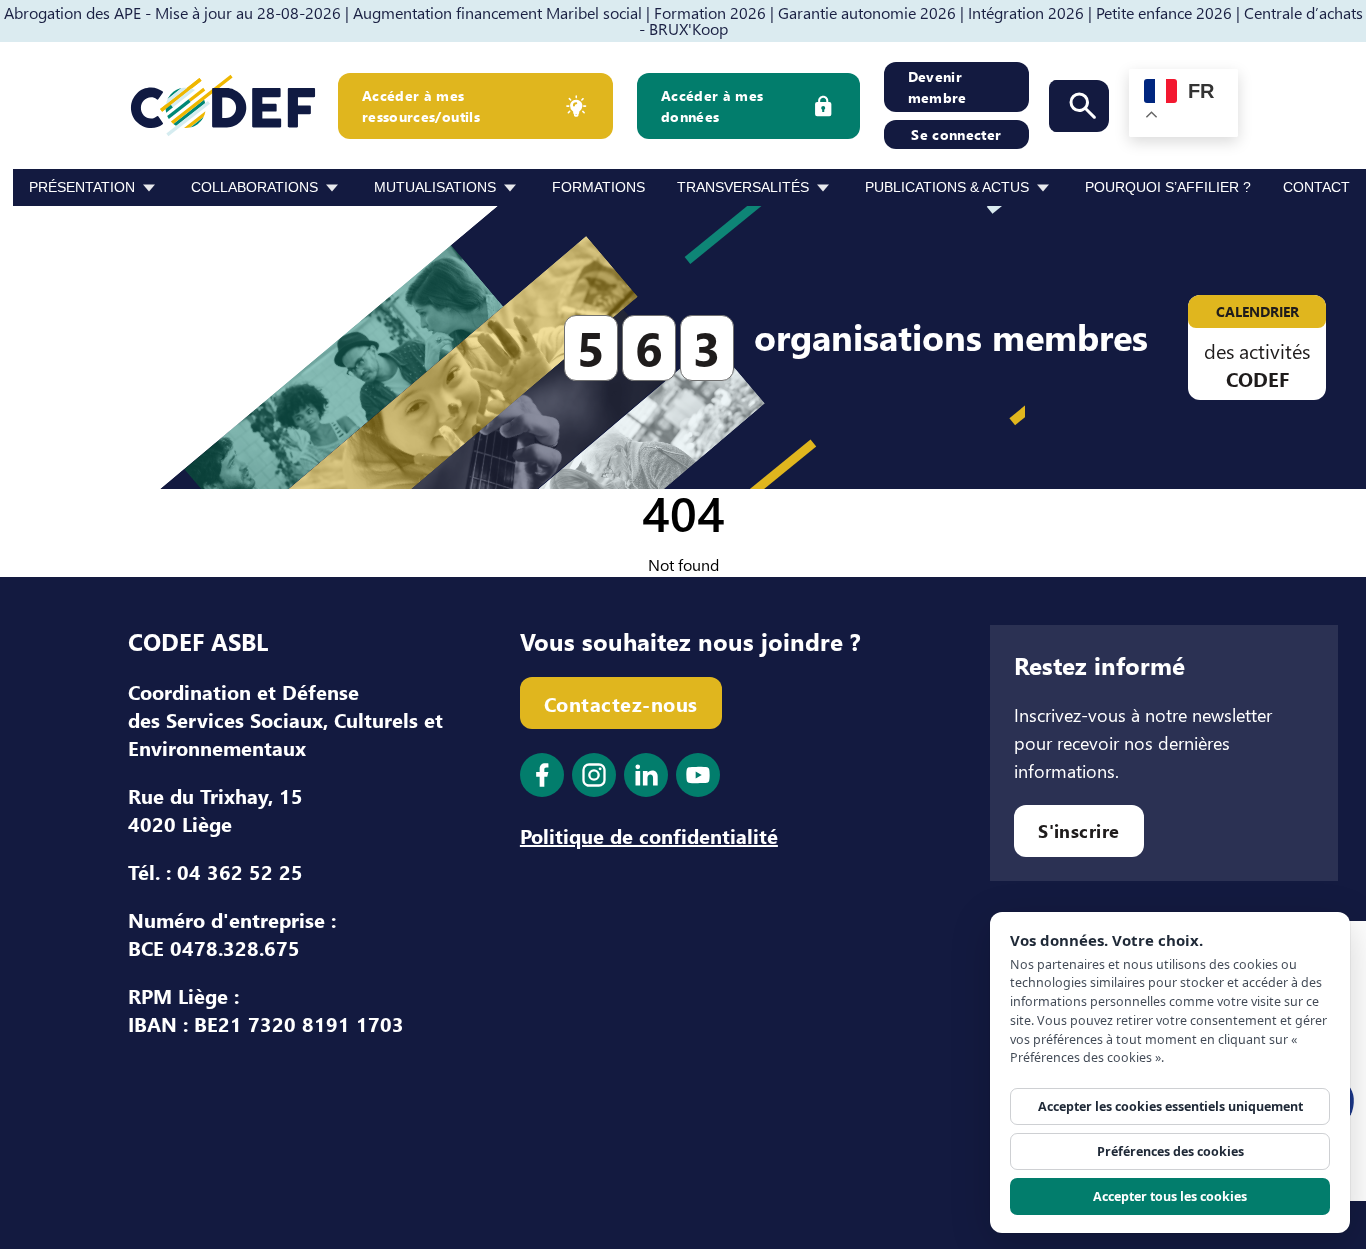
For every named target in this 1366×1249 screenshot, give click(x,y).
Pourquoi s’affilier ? (1168, 187)
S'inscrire (1079, 830)
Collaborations (254, 187)
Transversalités (743, 187)
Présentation (82, 187)
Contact (1316, 187)
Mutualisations (435, 187)
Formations (598, 187)
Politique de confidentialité (649, 835)
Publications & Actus (947, 187)
